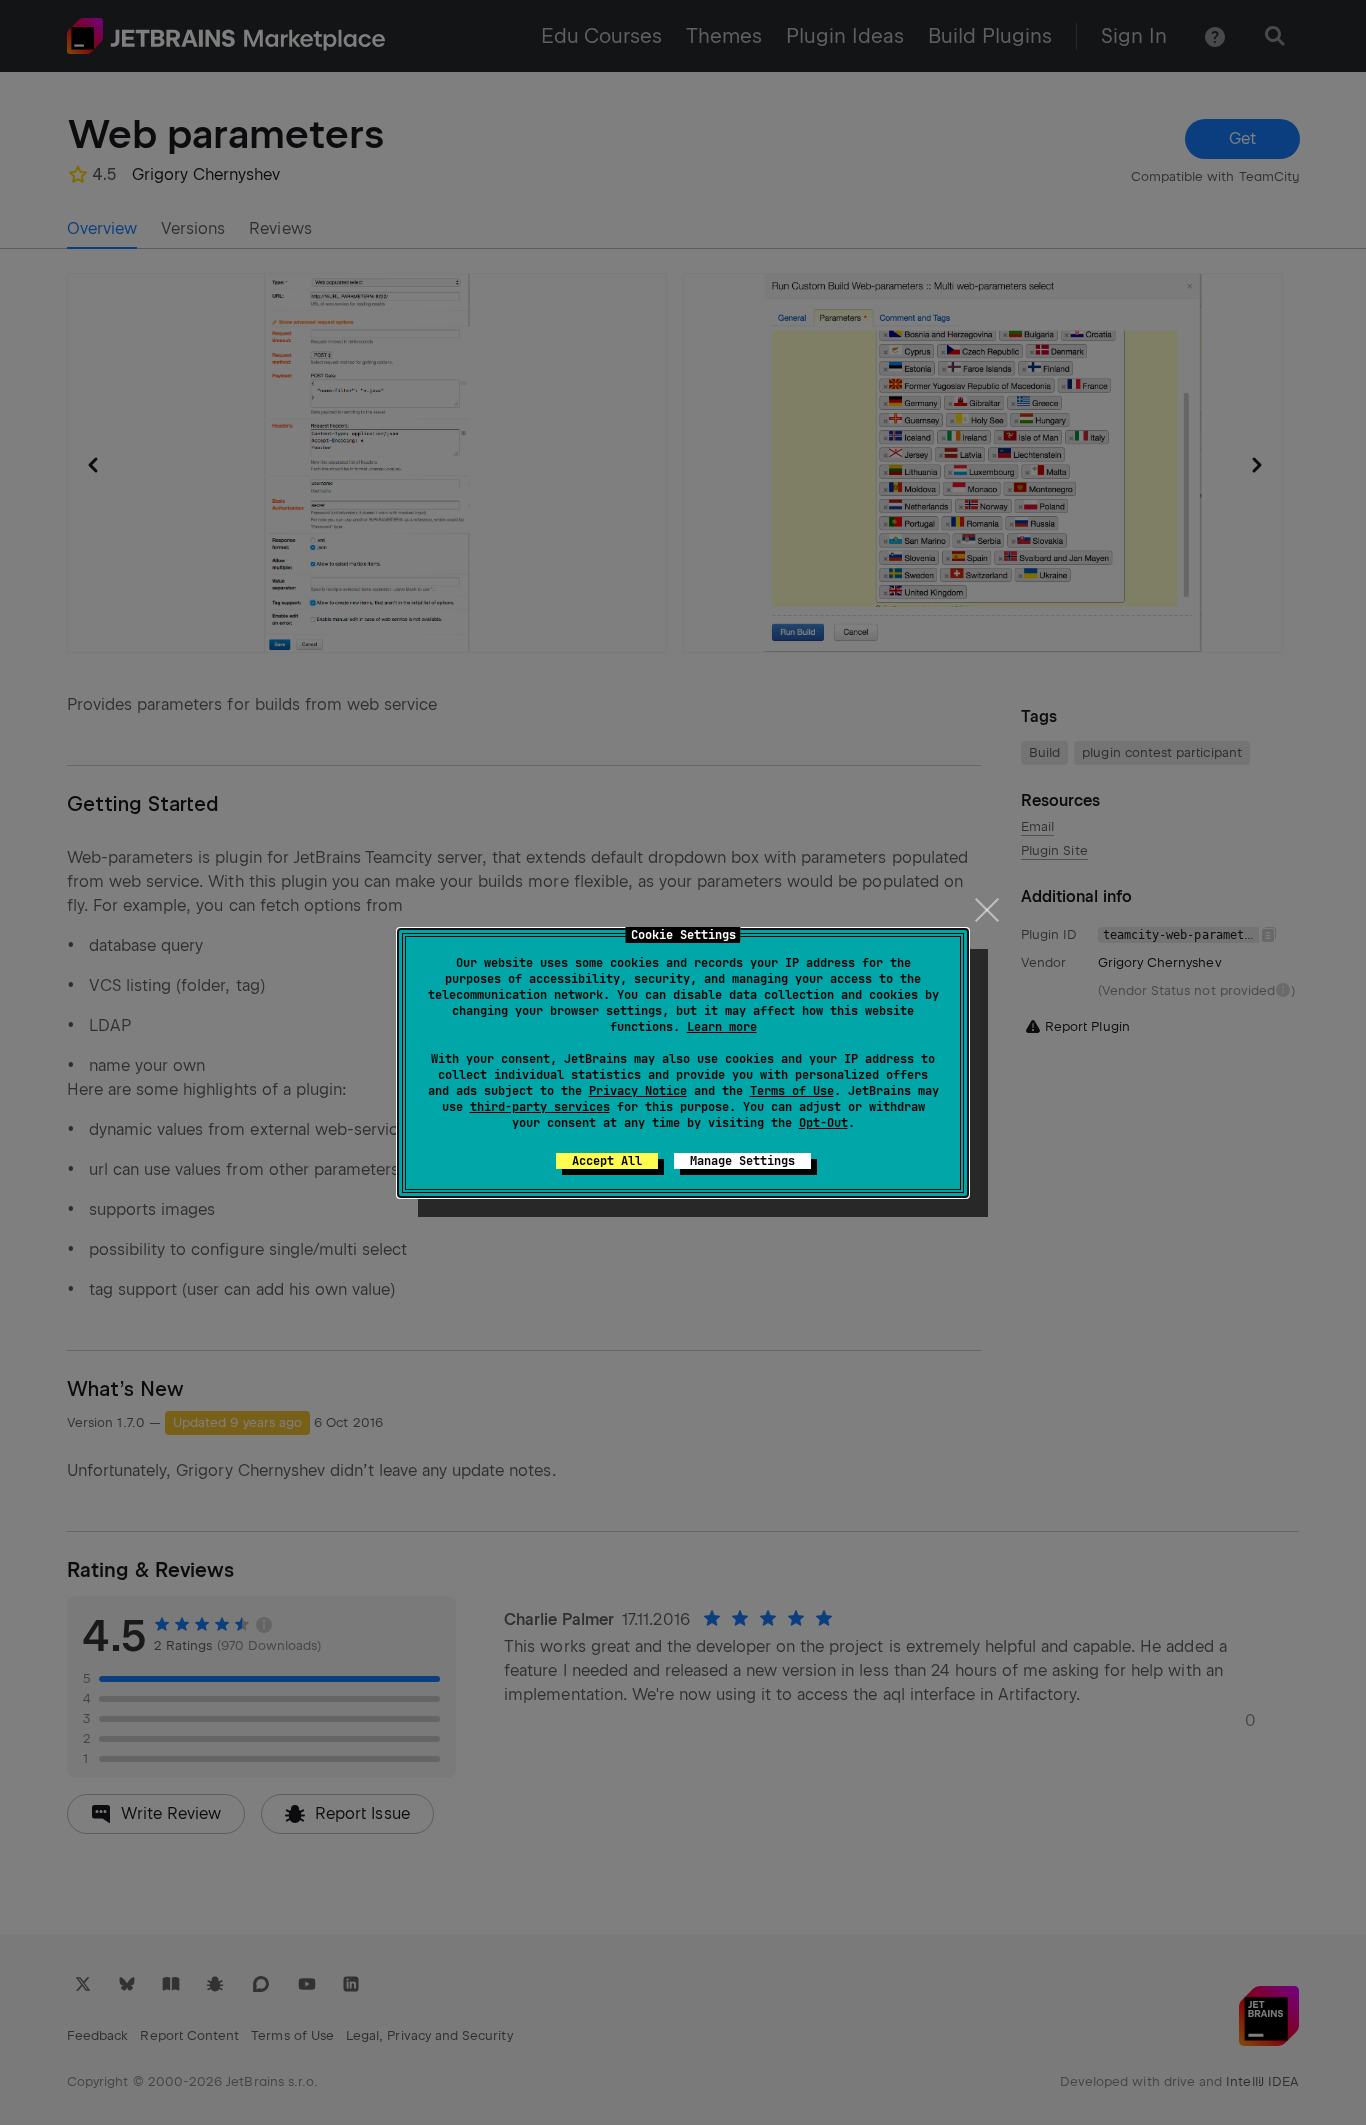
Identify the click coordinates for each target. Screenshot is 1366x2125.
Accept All (607, 1161)
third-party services (540, 1107)
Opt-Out (823, 1123)
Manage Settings (742, 1161)
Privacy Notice (638, 1091)
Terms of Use (792, 1091)
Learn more (722, 1027)
